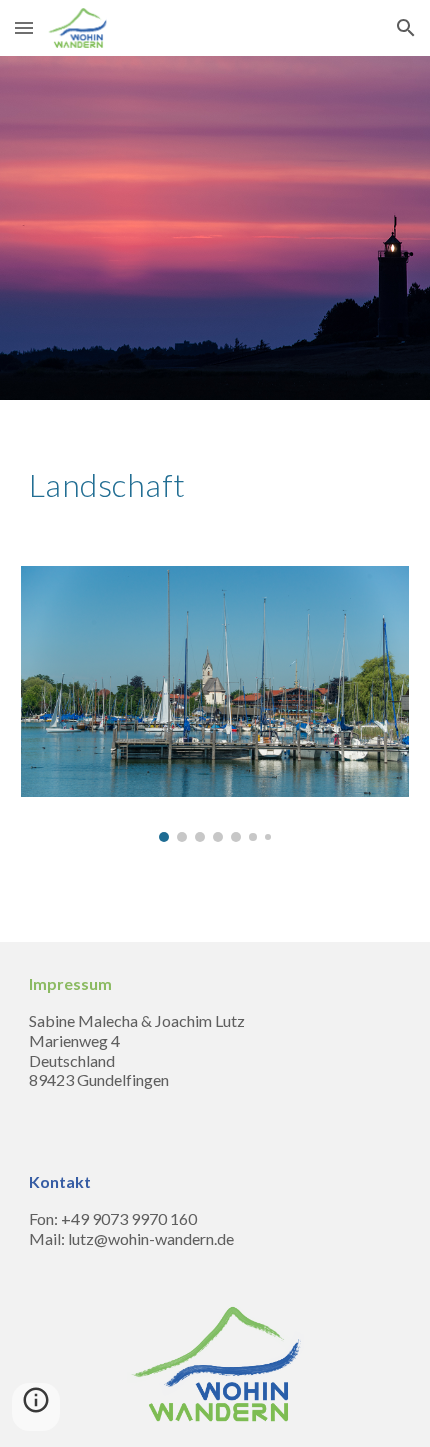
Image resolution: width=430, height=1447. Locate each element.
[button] (24, 27)
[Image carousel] (215, 703)
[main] (215, 485)
